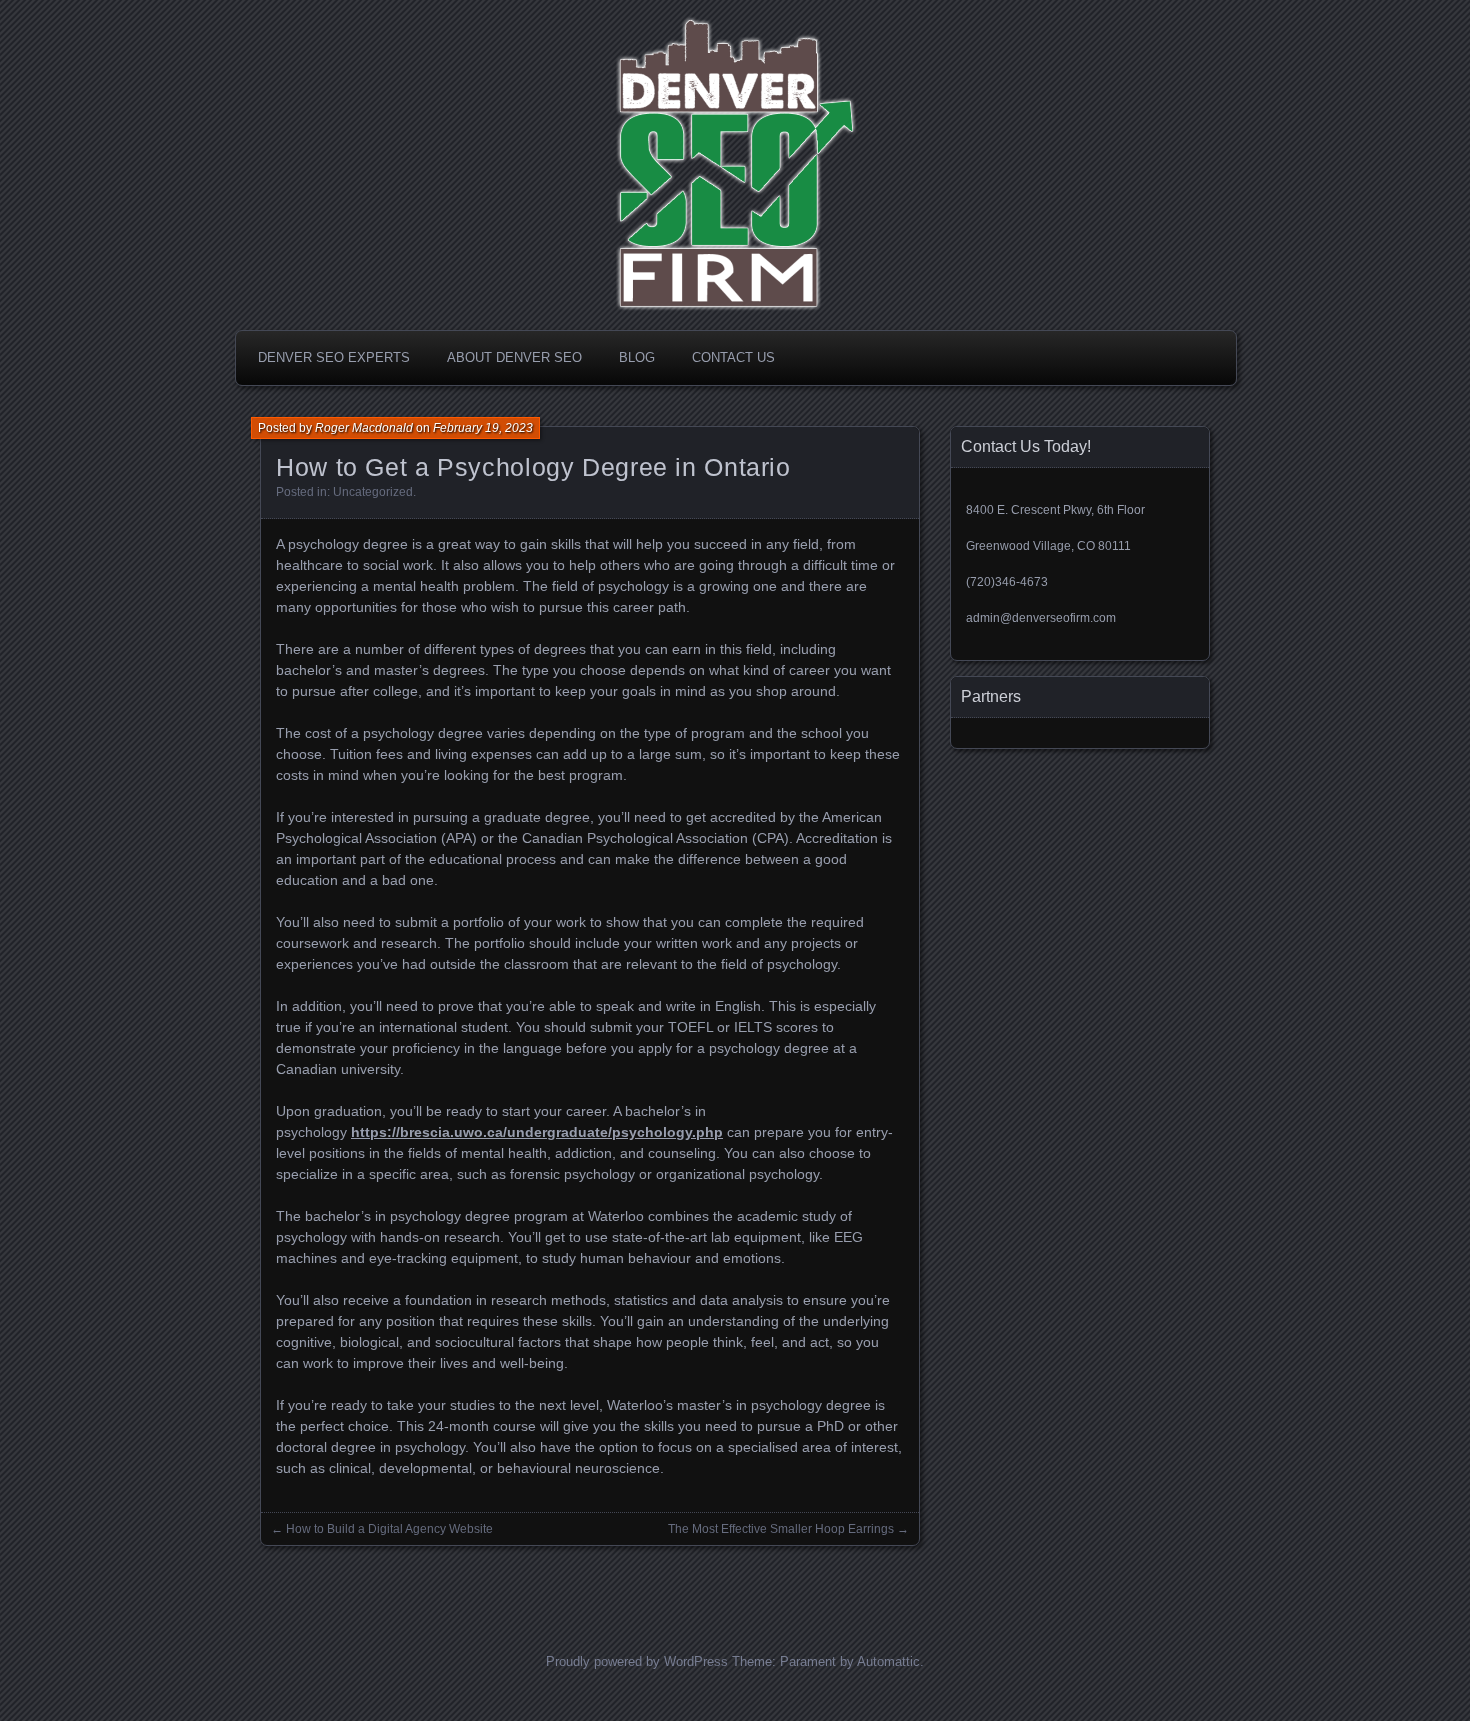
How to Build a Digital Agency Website (389, 1529)
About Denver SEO (514, 357)
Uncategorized (373, 492)
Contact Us (733, 357)
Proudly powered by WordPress (637, 1661)
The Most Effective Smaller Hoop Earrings (781, 1529)
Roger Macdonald (364, 428)
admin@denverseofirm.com (1041, 618)
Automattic (888, 1661)
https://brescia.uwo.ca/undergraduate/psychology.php (537, 1132)
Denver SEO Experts (334, 357)
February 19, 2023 (483, 428)
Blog (637, 357)
